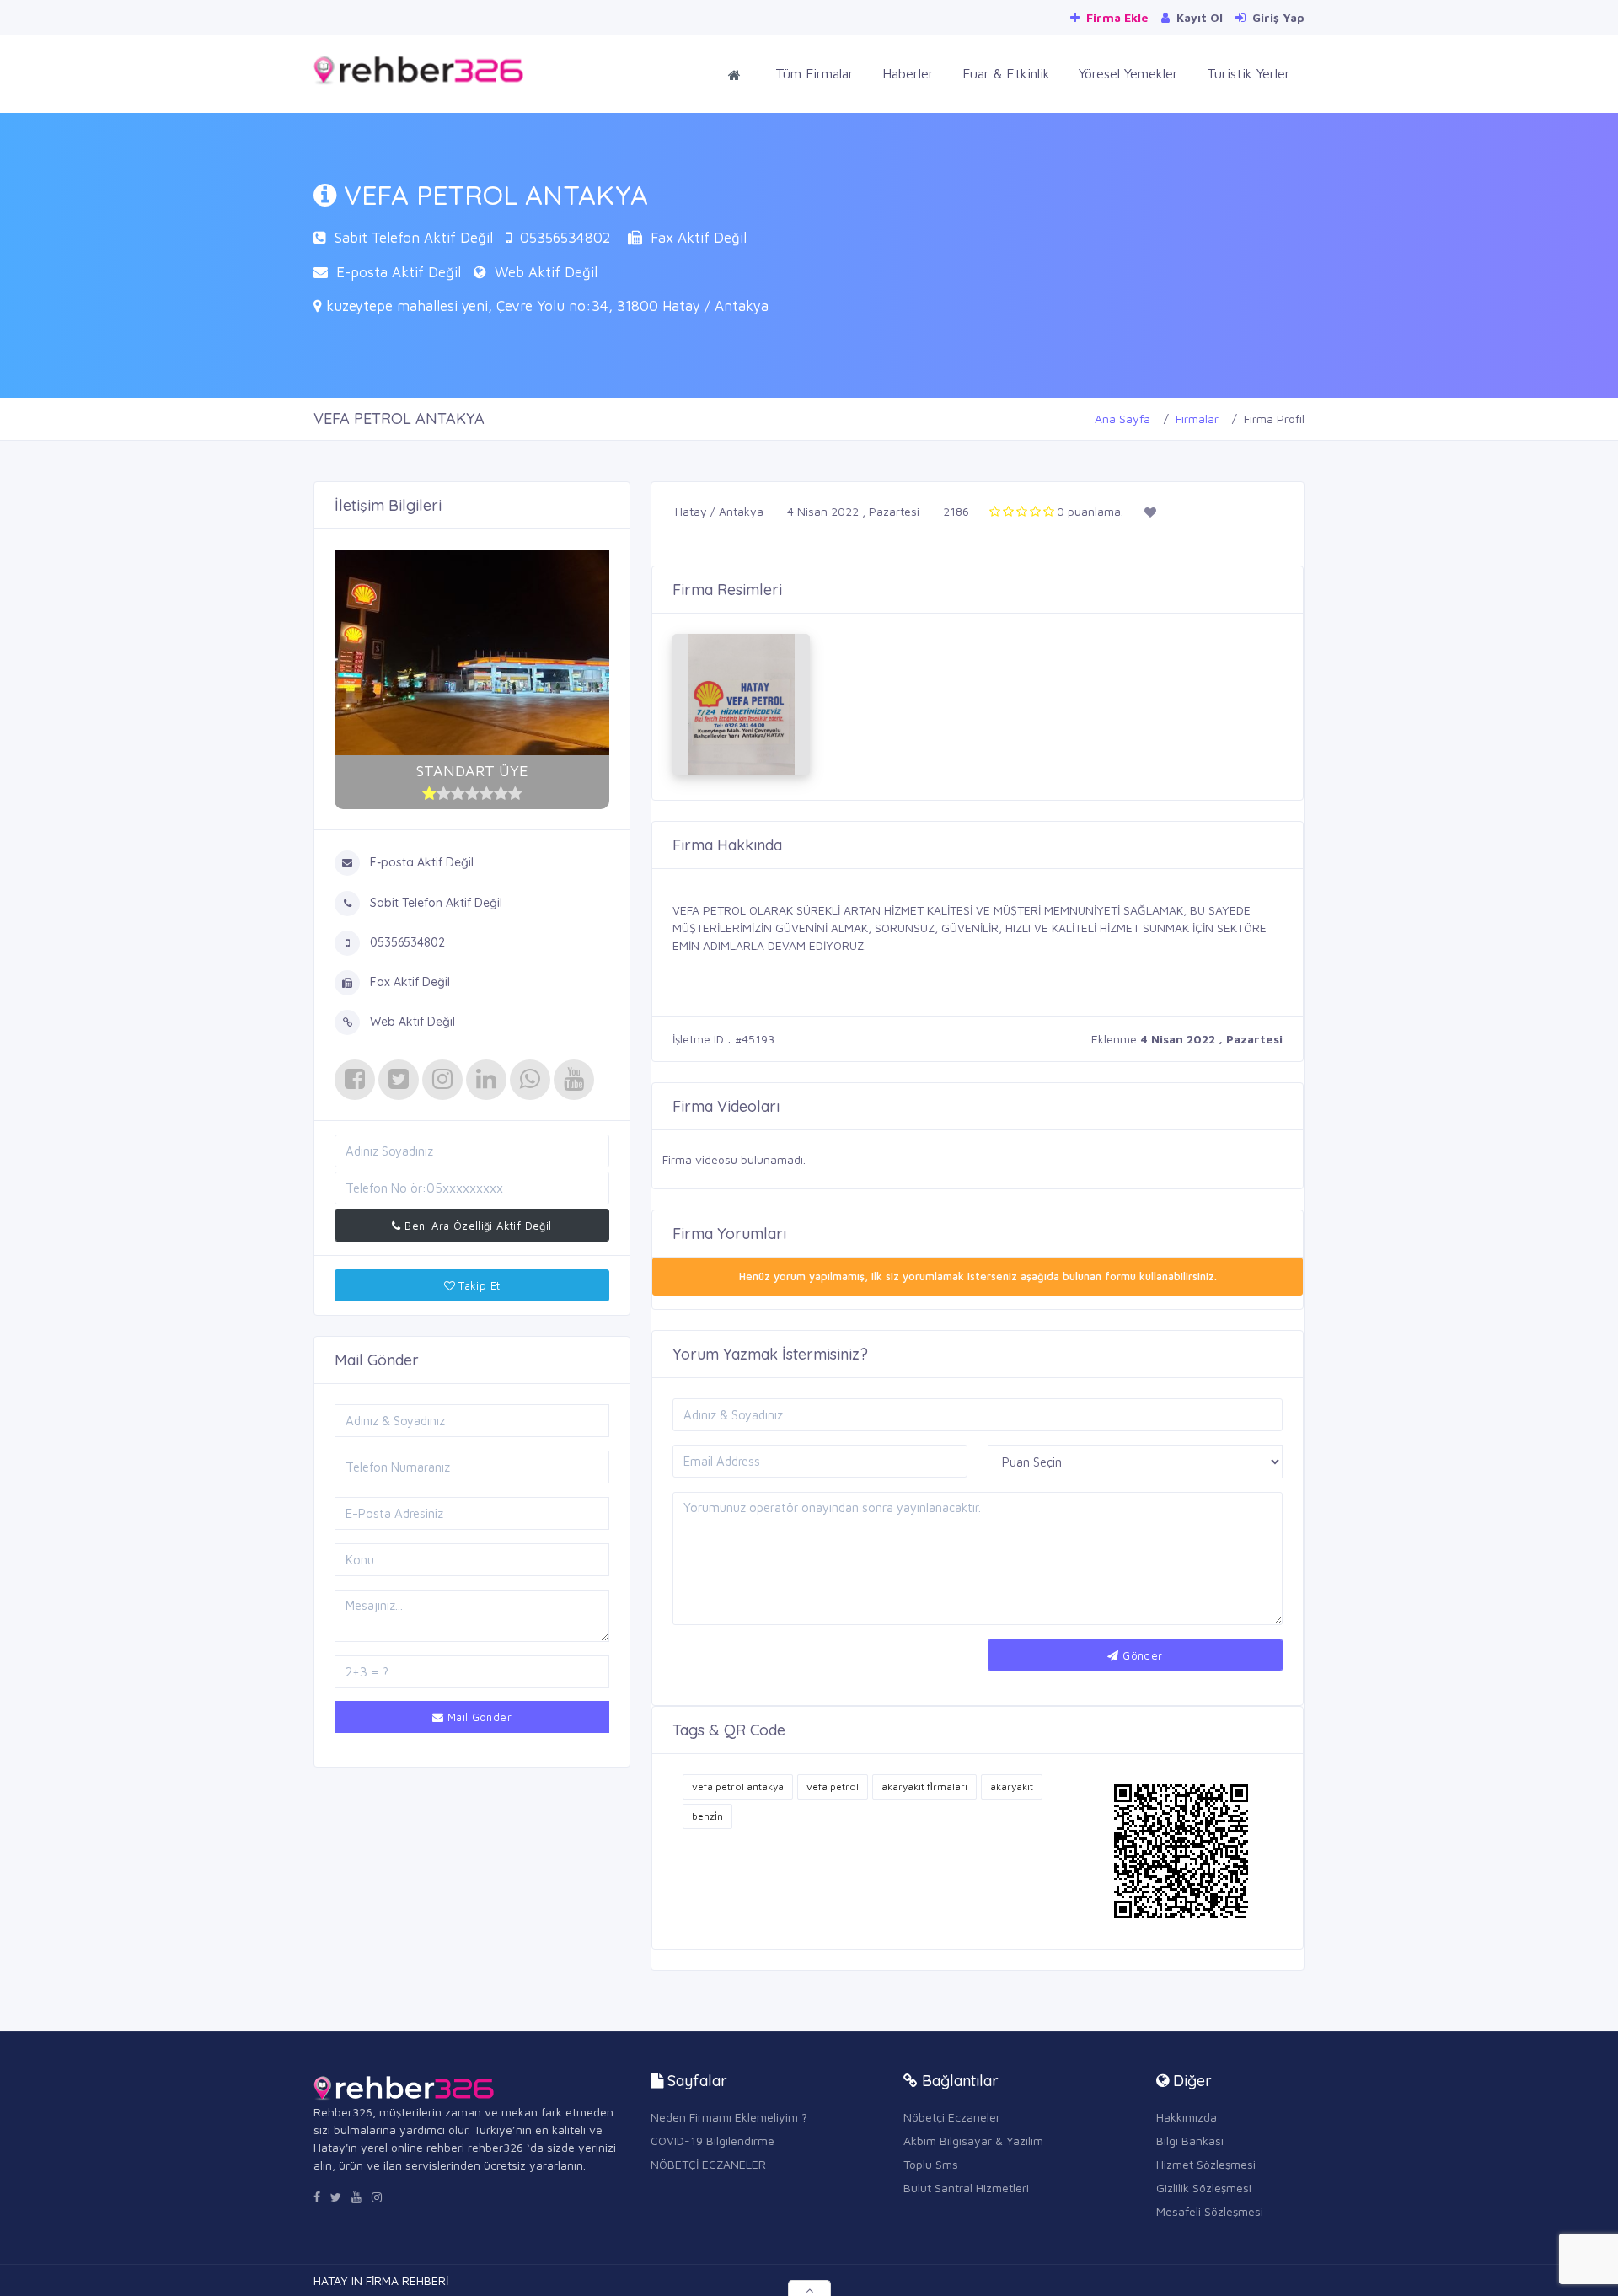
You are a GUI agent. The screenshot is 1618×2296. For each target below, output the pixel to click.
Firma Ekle (1116, 17)
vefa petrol (833, 1786)
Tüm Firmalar (814, 73)
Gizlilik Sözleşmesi (1204, 2188)
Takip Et (478, 1285)
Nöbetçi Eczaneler (952, 2117)
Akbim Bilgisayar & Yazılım (973, 2140)
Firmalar (1197, 418)
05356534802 (565, 238)
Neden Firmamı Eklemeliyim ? (729, 2117)
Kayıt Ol (1198, 17)
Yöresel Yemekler (1128, 73)
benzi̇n (707, 1816)
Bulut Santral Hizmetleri (966, 2188)
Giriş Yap (1277, 17)
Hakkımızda (1187, 2117)
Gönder (1141, 1655)
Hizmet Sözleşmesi (1206, 2164)
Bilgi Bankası (1190, 2140)
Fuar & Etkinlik (1006, 73)
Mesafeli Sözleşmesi (1210, 2211)
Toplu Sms (931, 2164)
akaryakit (1012, 1786)
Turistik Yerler (1248, 73)
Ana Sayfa (1122, 418)
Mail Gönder (477, 1717)
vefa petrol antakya (738, 1786)
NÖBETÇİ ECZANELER (708, 2164)
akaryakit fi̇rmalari (924, 1786)
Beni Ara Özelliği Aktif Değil (477, 1226)
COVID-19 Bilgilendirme (713, 2140)
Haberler (908, 73)
